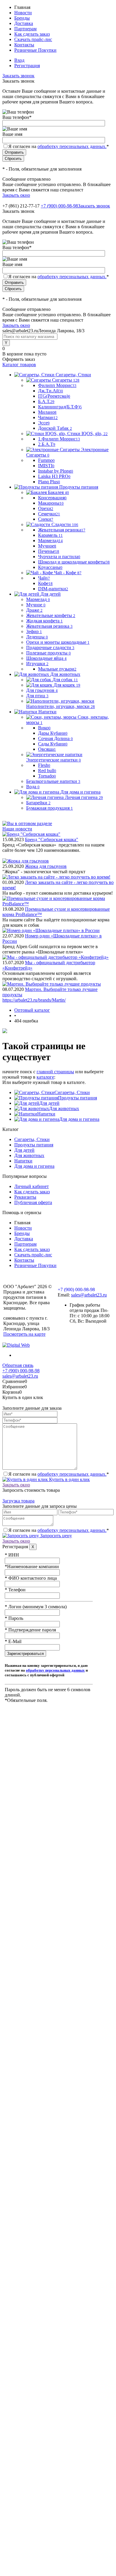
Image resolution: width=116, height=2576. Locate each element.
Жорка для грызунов (46, 866)
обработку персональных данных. (72, 146)
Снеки (46, 519)
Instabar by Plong (56, 471)
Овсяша (47, 749)
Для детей (49, 1103)
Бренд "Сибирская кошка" (52, 839)
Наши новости (17, 829)
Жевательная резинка (62, 530)
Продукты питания (77, 1098)
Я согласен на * (59, 1474)
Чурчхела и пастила (59, 557)
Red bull (47, 771)
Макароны (51, 503)
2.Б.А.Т (47, 444)
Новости (23, 13)
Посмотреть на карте (24, 1334)
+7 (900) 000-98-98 (59, 206)
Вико (44, 728)
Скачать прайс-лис (33, 39)
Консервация (52, 498)
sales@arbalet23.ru (89, 1295)
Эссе (44, 423)
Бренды (22, 18)
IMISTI (46, 466)
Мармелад (50, 540)
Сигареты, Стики (72, 1092)
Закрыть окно (16, 195)
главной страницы (55, 1072)
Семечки (49, 514)
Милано (47, 412)
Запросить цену (55, 1536)
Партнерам (25, 29)
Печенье (49, 551)
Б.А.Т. (46, 401)
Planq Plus (49, 482)
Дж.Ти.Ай (51, 391)
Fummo (46, 460)
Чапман (48, 417)
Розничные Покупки (35, 50)
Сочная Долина (55, 738)
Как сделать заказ (32, 34)
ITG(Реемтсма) (54, 396)
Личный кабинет (32, 1186)
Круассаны (50, 567)
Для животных (64, 1108)
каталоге (45, 1077)
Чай (44, 578)
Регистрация (27, 66)
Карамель (50, 535)
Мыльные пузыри (57, 669)
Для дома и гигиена (79, 1119)
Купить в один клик (69, 1479)
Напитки (46, 1114)
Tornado (47, 776)
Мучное (47, 546)
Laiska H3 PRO (54, 476)
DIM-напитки (53, 589)
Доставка (24, 23)
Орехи (46, 508)
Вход (19, 60)
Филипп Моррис (57, 385)
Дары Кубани (53, 733)
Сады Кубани (53, 744)
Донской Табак (55, 428)
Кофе (45, 583)
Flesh (44, 765)
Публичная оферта (33, 1202)
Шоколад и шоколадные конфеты (74, 562)
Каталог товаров (19, 365)
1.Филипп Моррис (59, 439)
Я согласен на (59, 146)
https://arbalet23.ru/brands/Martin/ (34, 1000)
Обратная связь (18, 1365)
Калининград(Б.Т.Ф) (60, 407)
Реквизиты (25, 1197)
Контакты (24, 45)
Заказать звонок (18, 76)
